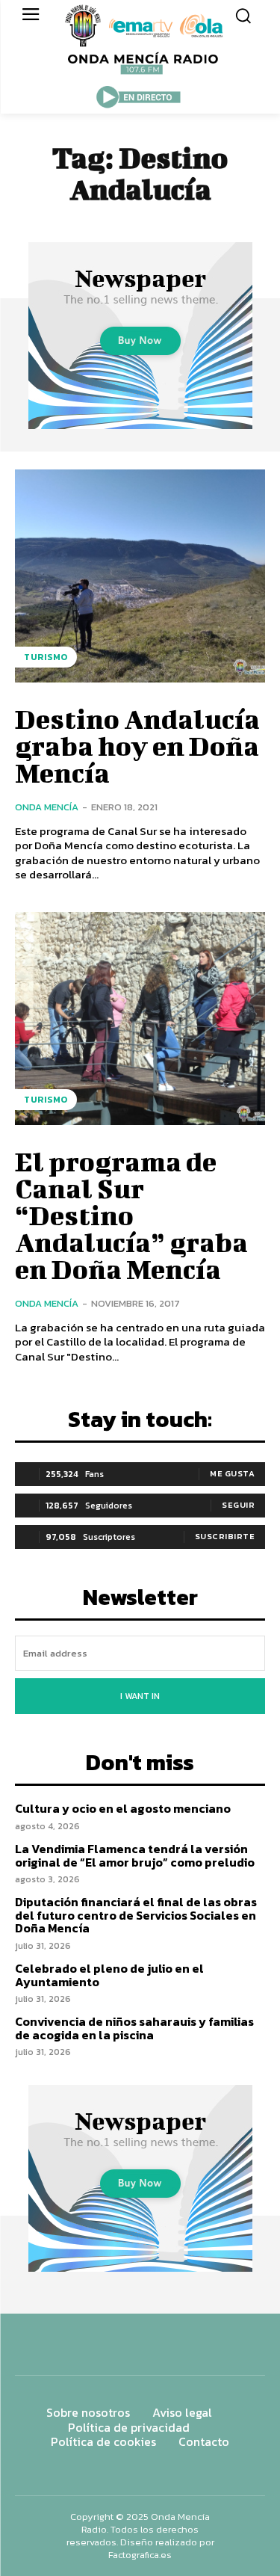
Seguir (238, 1505)
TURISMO (46, 657)
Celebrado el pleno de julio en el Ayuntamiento (109, 1975)
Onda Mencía (47, 807)
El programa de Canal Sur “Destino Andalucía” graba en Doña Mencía (131, 1215)
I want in (140, 1696)
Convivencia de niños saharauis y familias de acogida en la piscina (134, 2028)
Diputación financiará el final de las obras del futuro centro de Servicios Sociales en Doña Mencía (136, 1915)
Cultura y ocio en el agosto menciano (123, 1808)
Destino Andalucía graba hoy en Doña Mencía (137, 745)
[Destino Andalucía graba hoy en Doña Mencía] (140, 576)
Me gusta (232, 1473)
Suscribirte (225, 1536)
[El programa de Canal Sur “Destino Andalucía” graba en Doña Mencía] (140, 1019)
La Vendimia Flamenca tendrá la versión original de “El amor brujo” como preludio (135, 1855)
